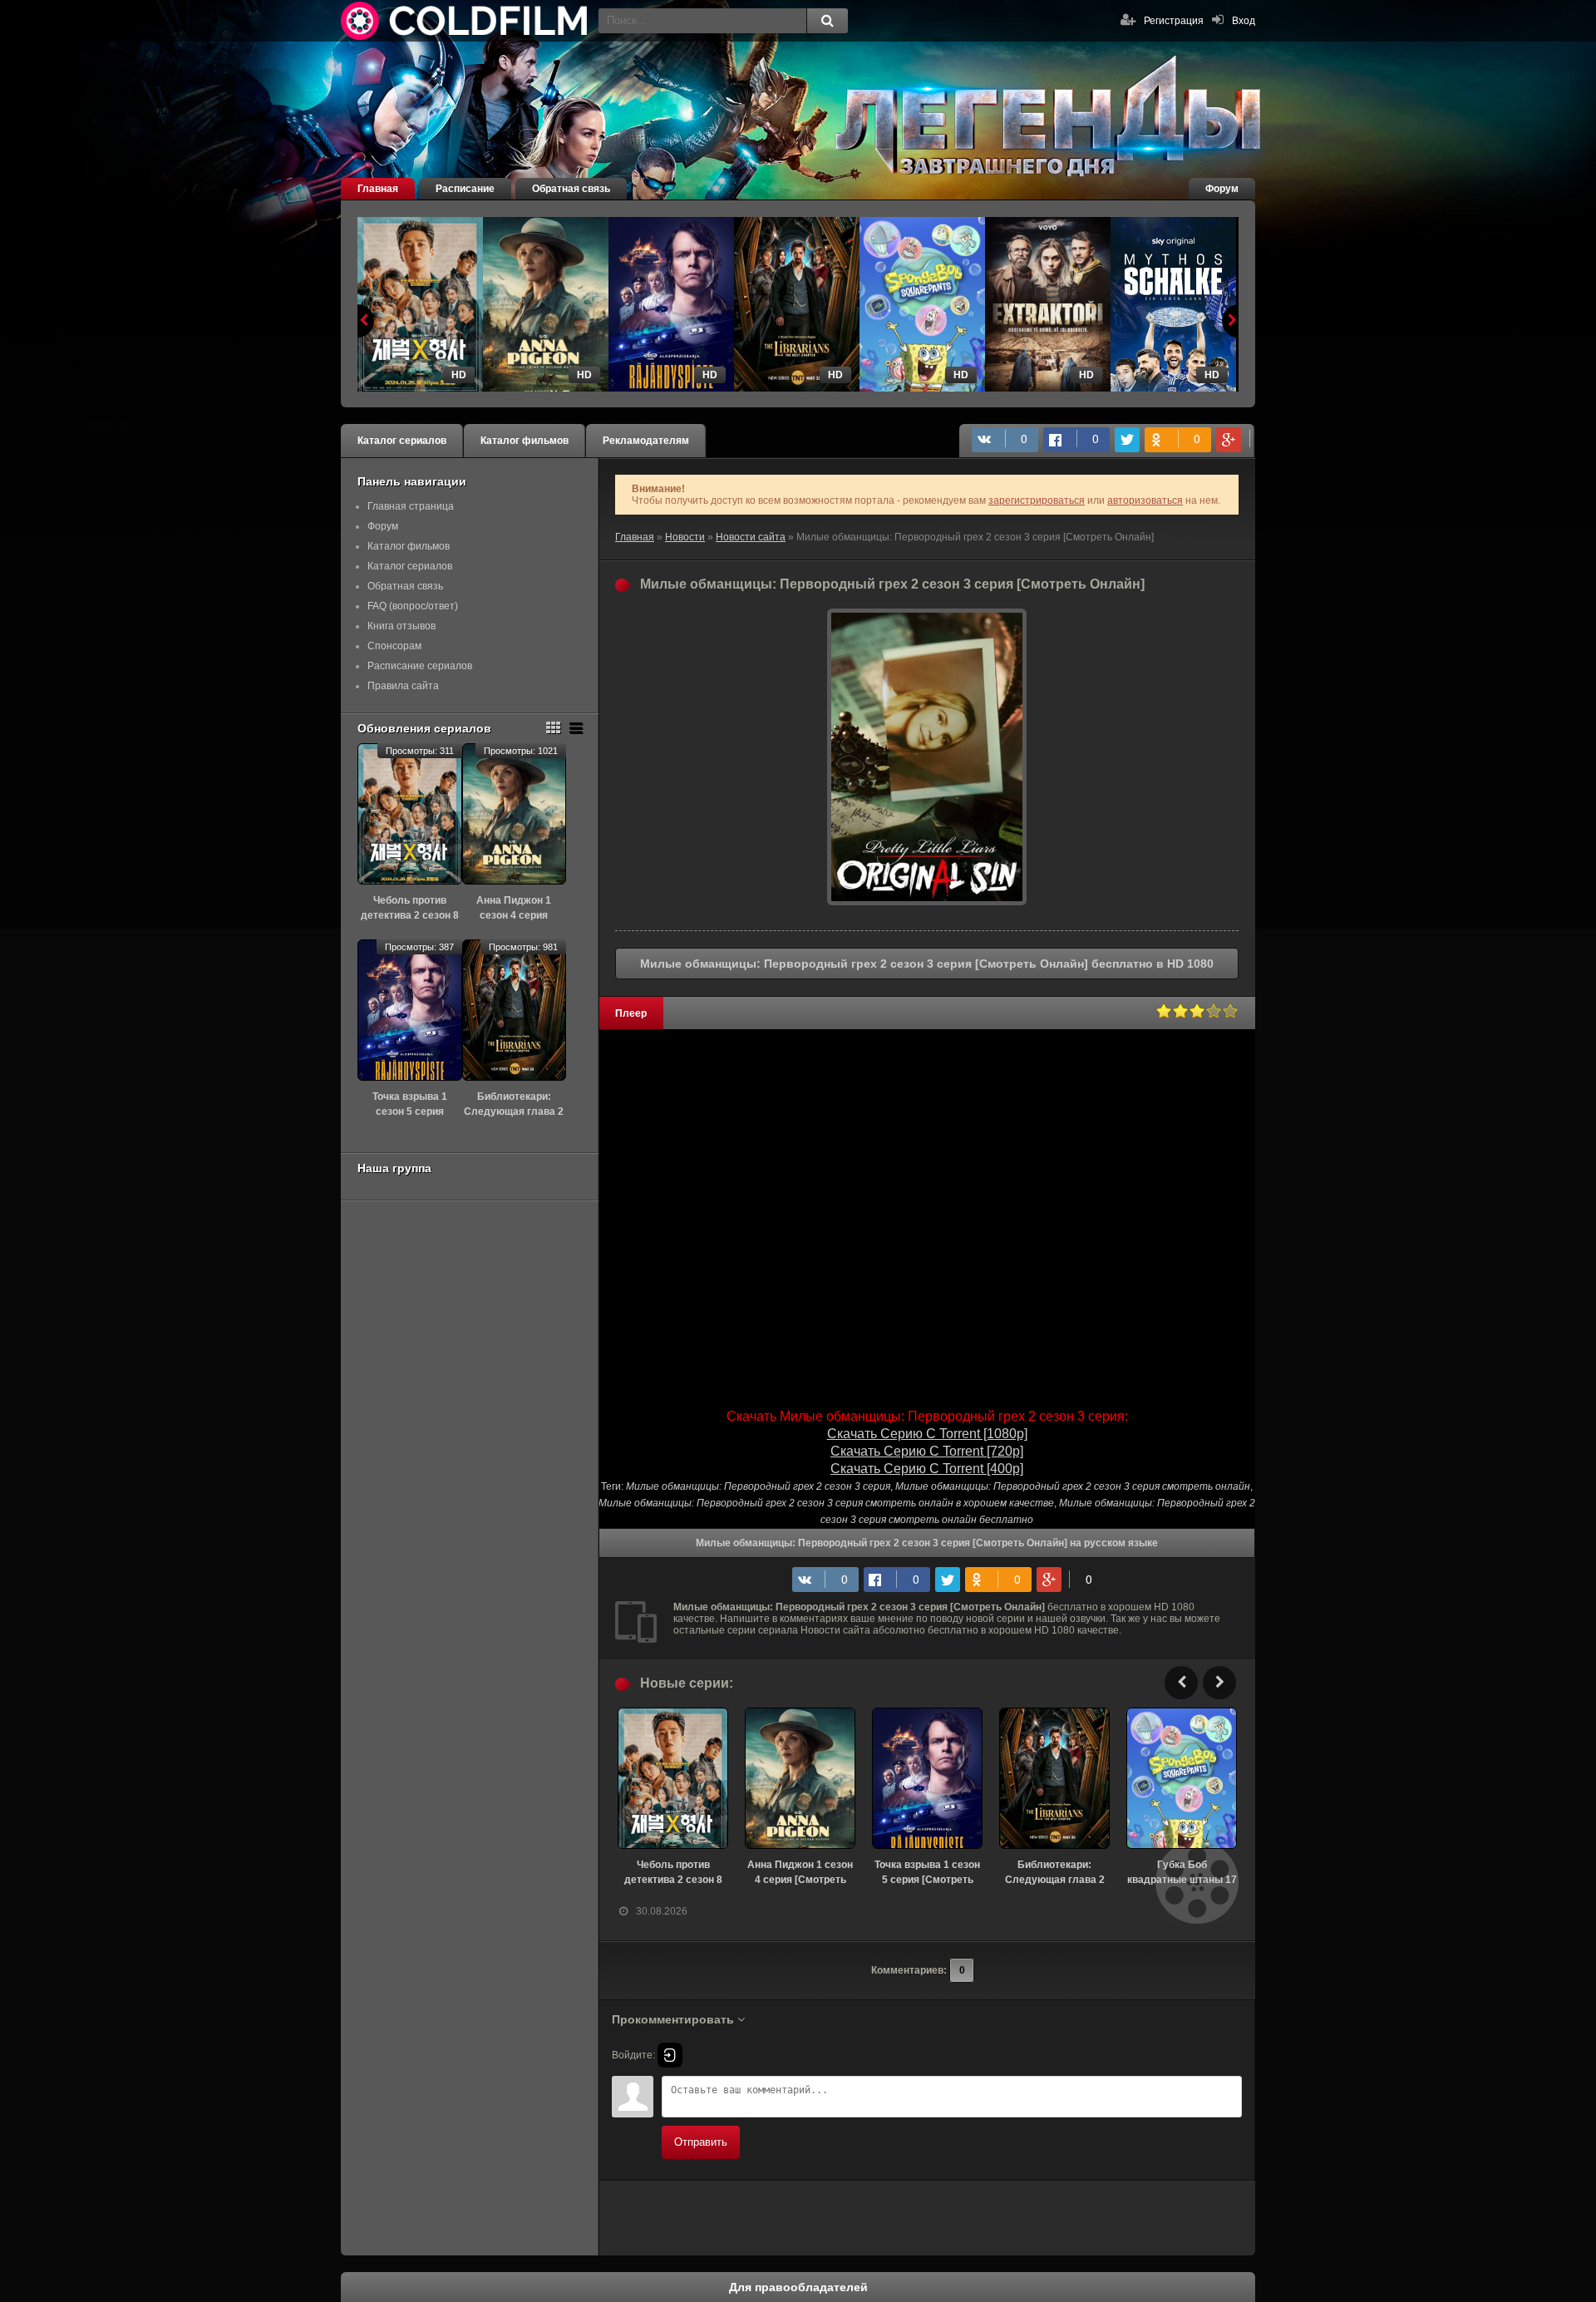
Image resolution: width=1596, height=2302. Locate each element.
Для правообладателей (798, 2287)
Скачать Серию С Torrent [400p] (927, 1469)
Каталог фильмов (525, 441)
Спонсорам (394, 646)
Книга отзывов (401, 626)
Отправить (701, 2142)
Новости (685, 537)
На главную (465, 21)
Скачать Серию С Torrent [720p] (927, 1451)
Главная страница (411, 506)
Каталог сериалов (402, 441)
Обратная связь (571, 189)
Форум (1222, 189)
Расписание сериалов (420, 666)
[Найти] (827, 21)
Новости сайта (751, 537)
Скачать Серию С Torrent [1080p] (927, 1434)
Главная (378, 189)
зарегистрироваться (1037, 500)
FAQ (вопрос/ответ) (413, 606)
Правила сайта (403, 686)
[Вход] (670, 2055)
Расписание (465, 189)
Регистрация (1174, 21)
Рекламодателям (646, 441)
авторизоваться (1145, 500)
